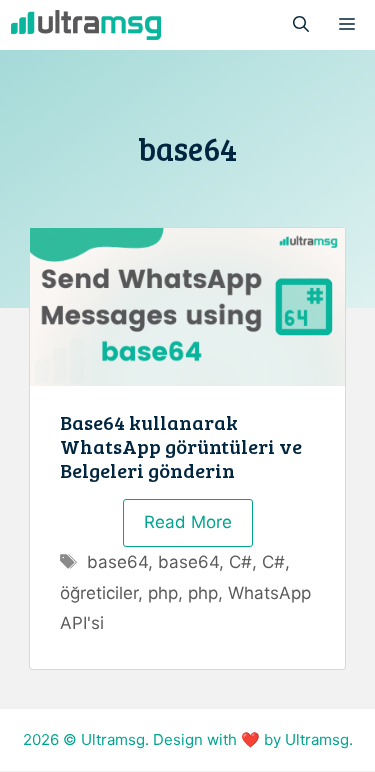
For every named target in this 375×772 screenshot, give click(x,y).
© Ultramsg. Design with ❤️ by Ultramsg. (208, 739)
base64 (117, 562)
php (163, 593)
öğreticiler (99, 593)
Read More (188, 522)
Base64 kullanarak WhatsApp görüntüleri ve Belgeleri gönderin (181, 446)
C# (240, 562)
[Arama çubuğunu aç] (301, 25)
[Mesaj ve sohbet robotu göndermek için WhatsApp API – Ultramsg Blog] (86, 25)
